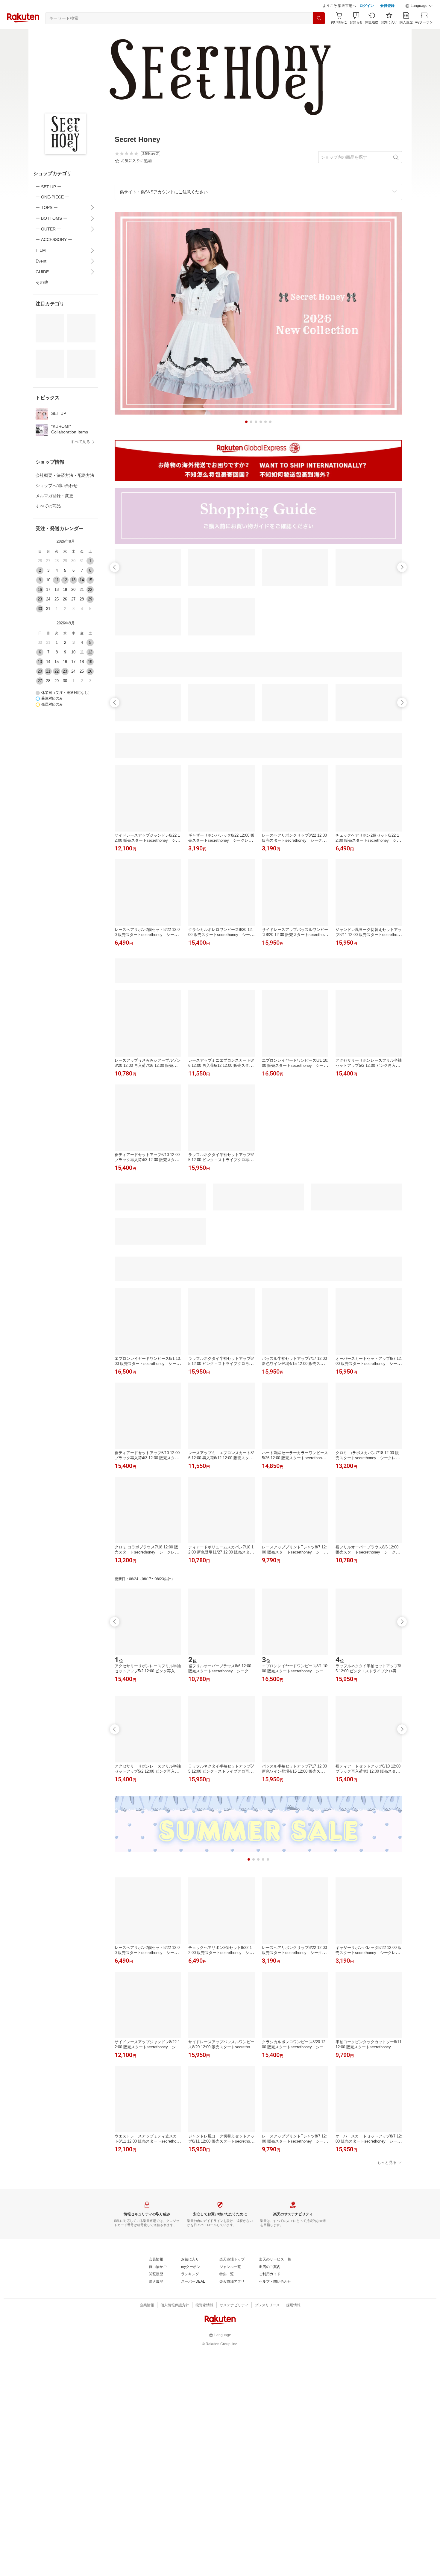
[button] (419, 21)
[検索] (319, 33)
